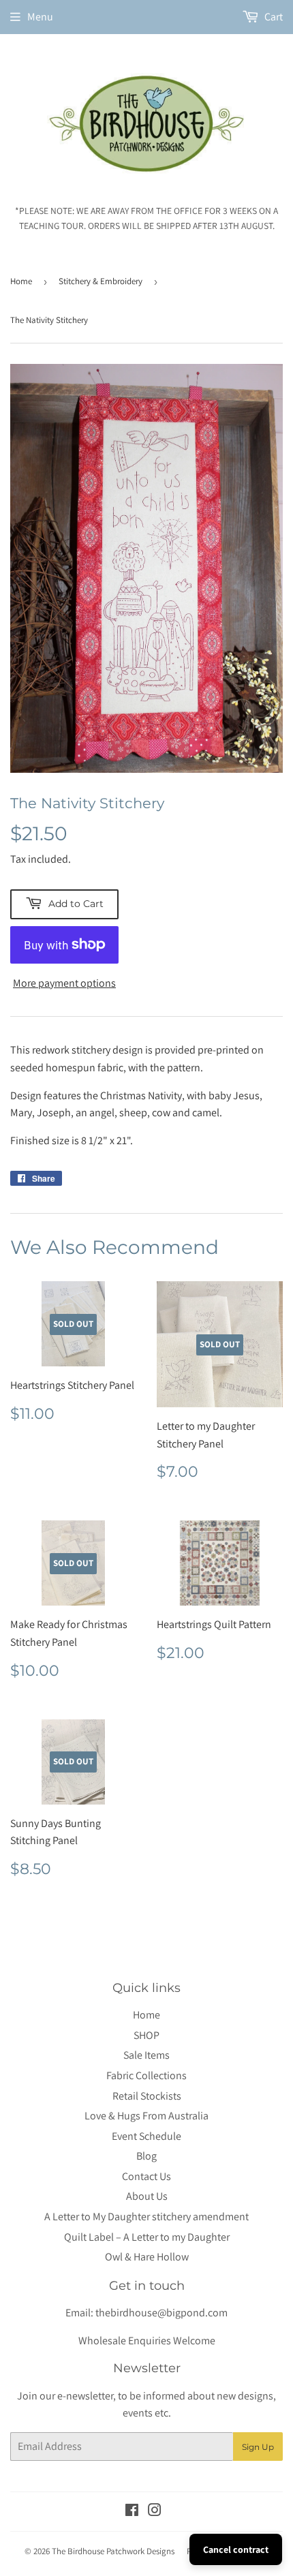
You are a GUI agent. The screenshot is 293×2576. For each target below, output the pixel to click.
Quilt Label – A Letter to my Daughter (147, 2237)
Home (21, 281)
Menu (40, 17)
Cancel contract (236, 2549)
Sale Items (146, 2055)
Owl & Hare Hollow (147, 2257)
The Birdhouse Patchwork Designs (113, 2551)
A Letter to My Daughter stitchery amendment (146, 2217)
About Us (147, 2196)
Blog (146, 2156)
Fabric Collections (146, 2075)
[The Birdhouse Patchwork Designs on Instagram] (155, 2512)
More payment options (64, 983)
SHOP (146, 2035)
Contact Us (146, 2176)
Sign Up (258, 2447)
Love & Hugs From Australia (146, 2116)
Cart (273, 17)
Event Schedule (146, 2136)
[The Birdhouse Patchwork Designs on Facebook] (132, 2512)
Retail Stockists (147, 2096)
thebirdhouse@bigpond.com (161, 2313)
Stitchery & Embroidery (101, 281)
